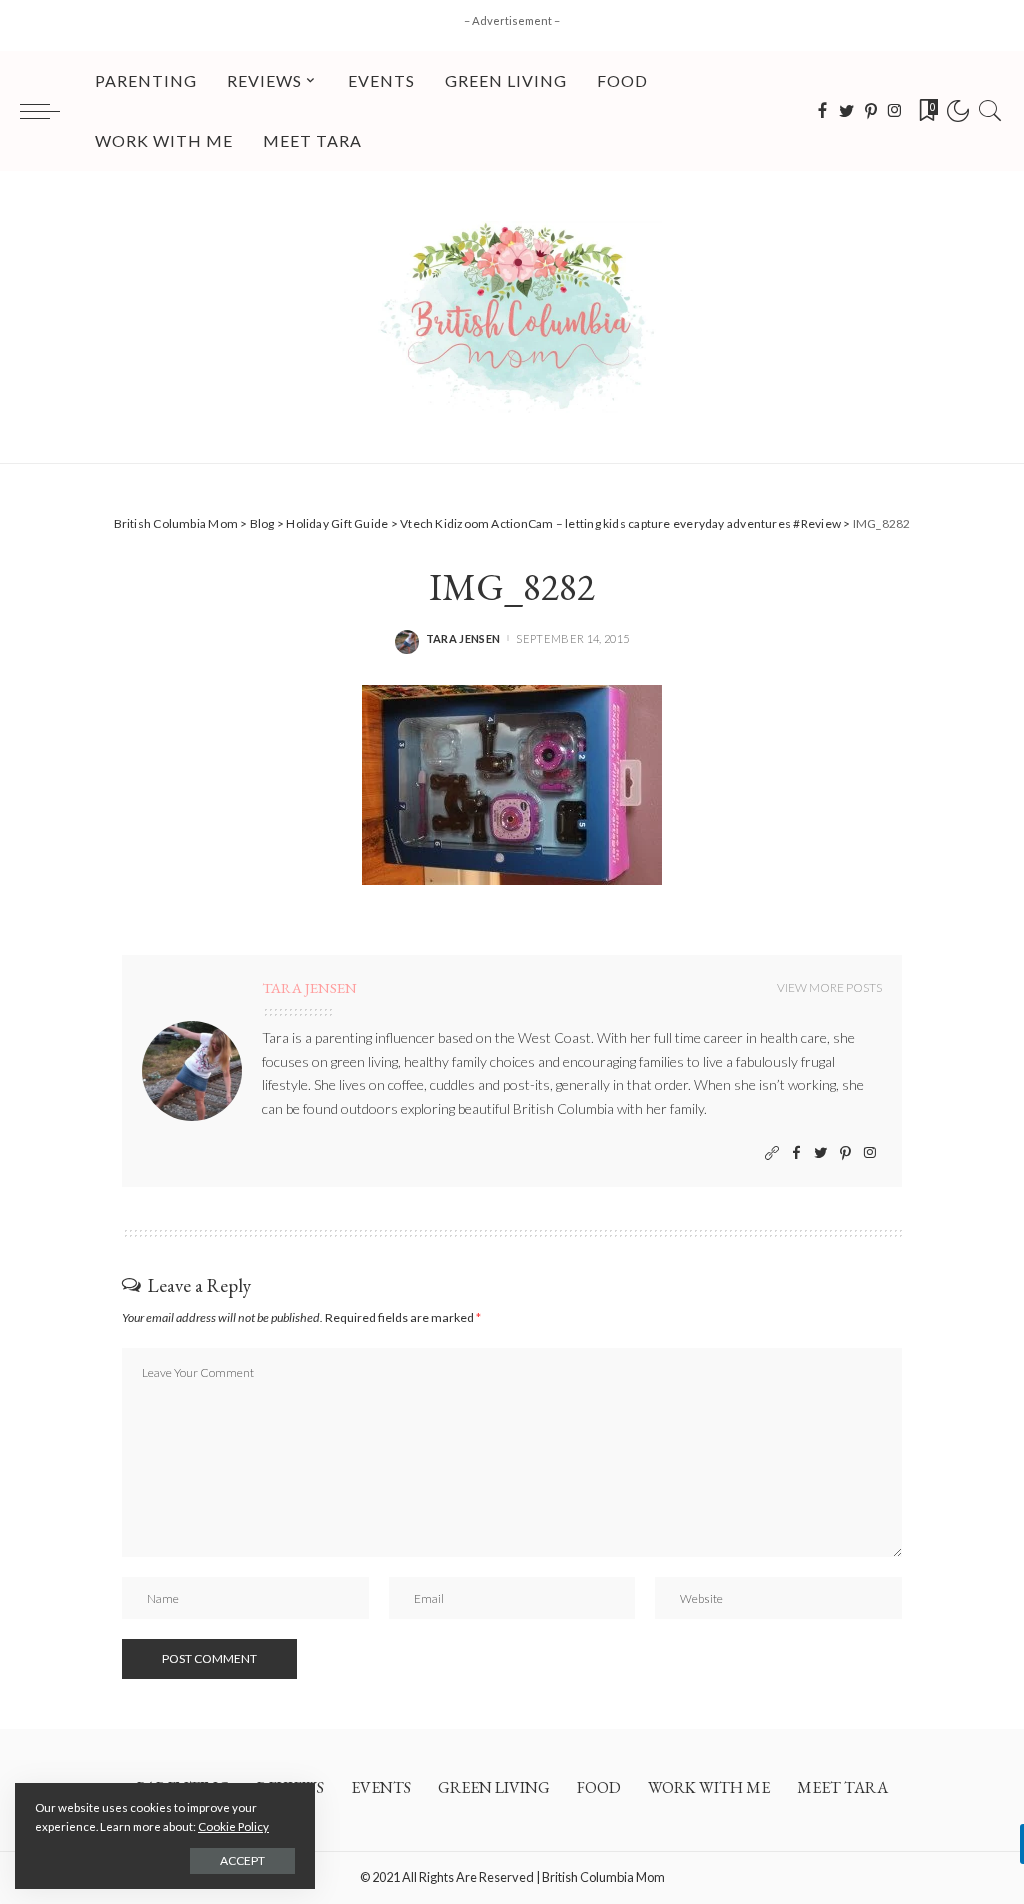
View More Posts (829, 987)
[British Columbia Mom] (512, 317)
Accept (242, 1860)
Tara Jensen (463, 638)
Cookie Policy (233, 1826)
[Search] (990, 111)
